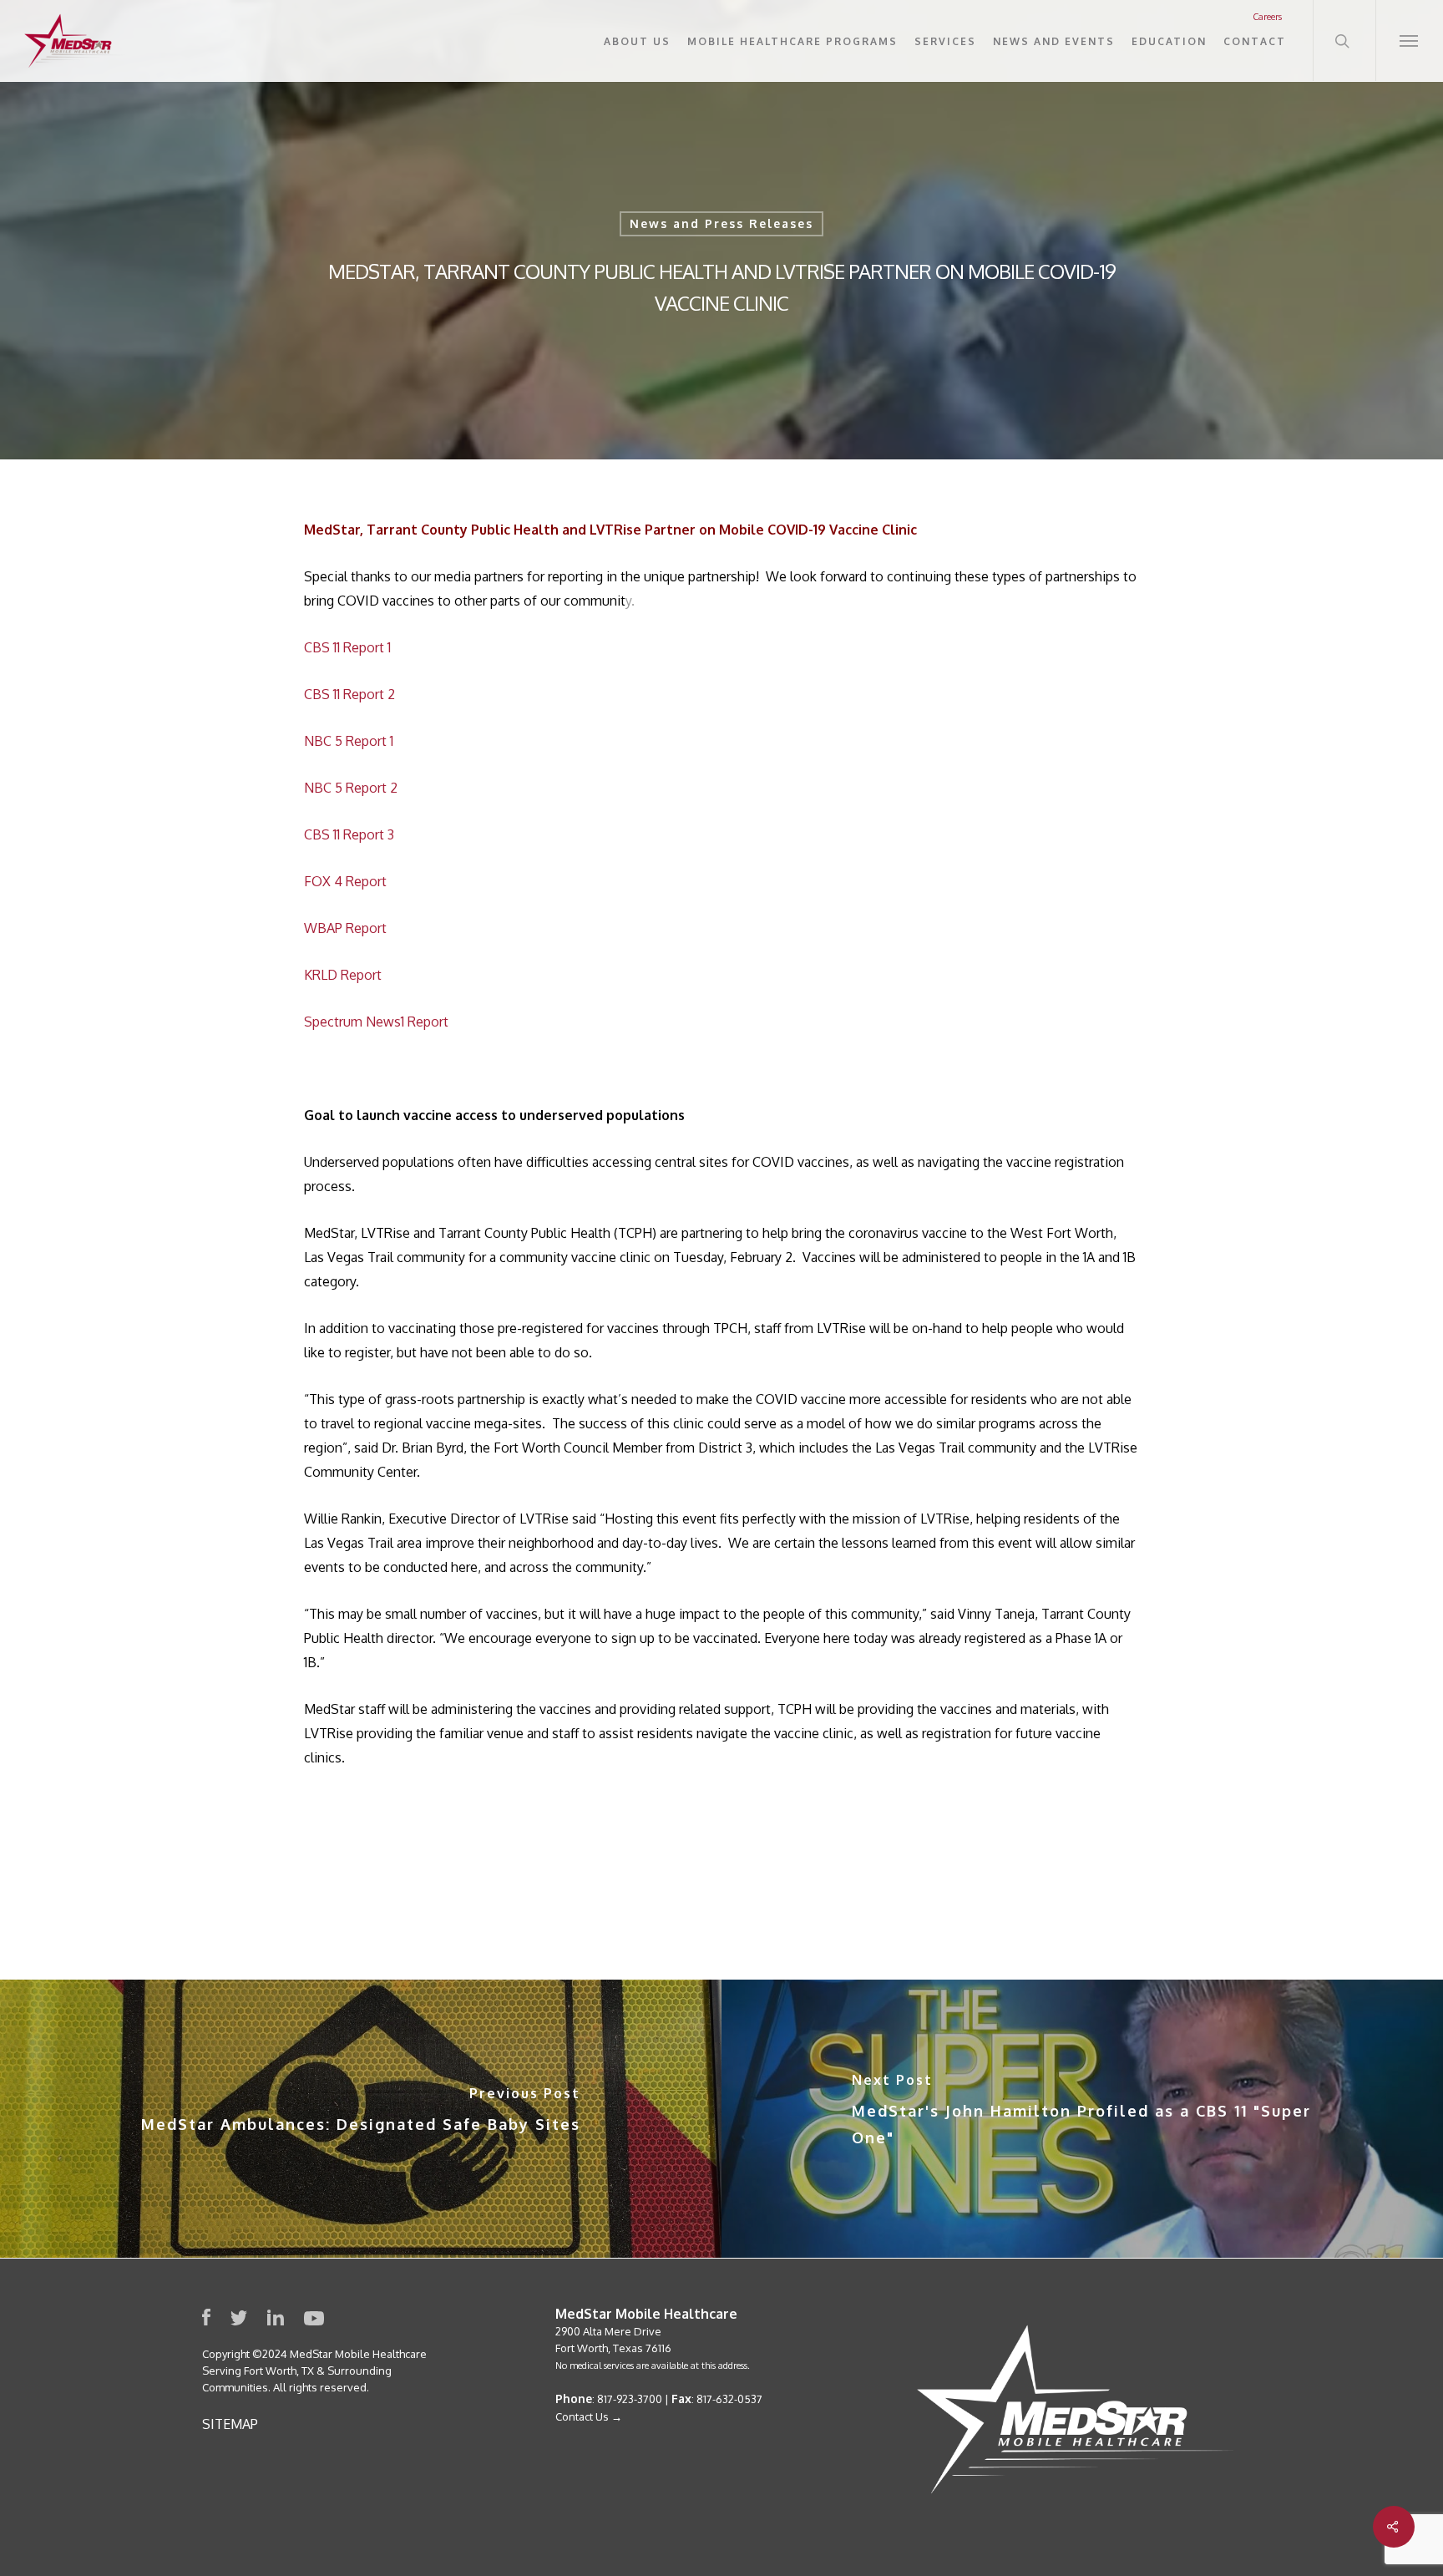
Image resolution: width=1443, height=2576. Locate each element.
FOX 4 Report (345, 881)
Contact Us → (589, 2416)
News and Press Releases (721, 223)
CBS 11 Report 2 (349, 694)
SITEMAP (230, 2424)
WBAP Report (345, 928)
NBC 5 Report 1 (349, 741)
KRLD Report (344, 975)
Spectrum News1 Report (376, 1022)
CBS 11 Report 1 (347, 647)
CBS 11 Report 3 (349, 834)
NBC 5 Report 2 (351, 788)
